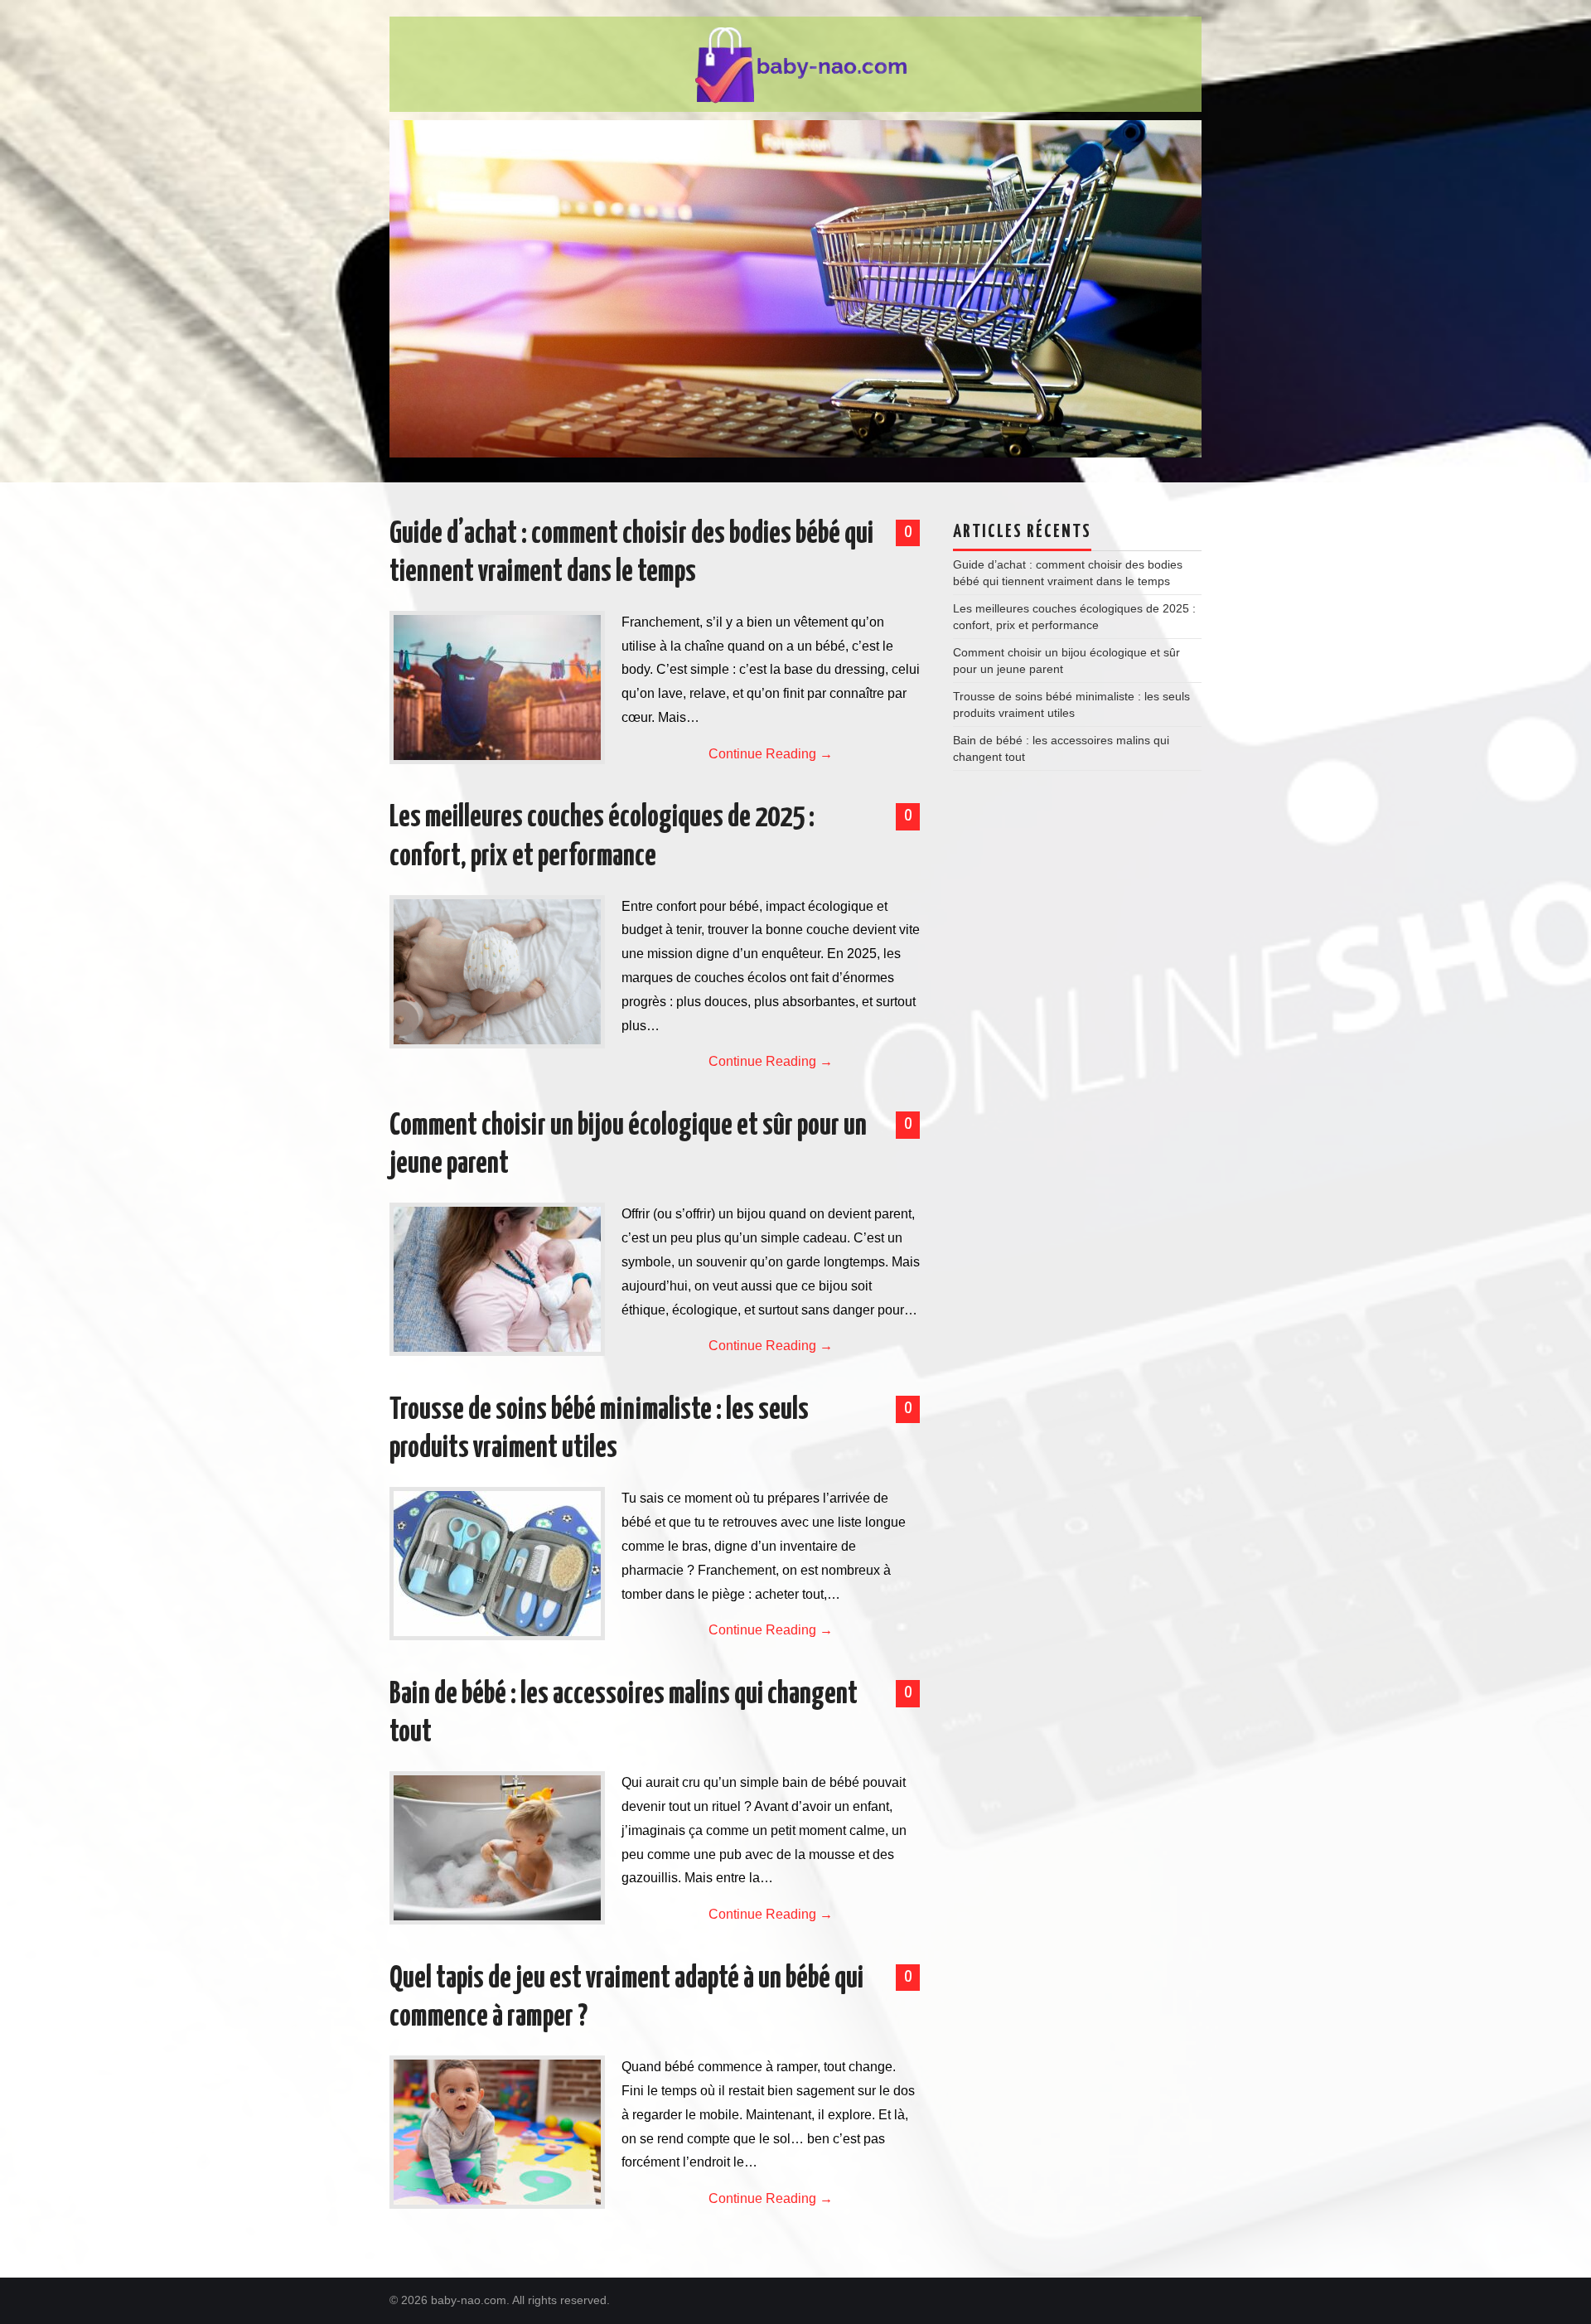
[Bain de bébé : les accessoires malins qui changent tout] (497, 1848)
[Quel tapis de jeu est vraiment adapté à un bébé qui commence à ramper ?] (497, 2132)
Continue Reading (771, 754)
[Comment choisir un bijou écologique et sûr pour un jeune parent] (497, 1279)
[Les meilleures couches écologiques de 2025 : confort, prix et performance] (497, 972)
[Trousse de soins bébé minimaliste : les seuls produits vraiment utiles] (497, 1564)
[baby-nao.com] (795, 63)
